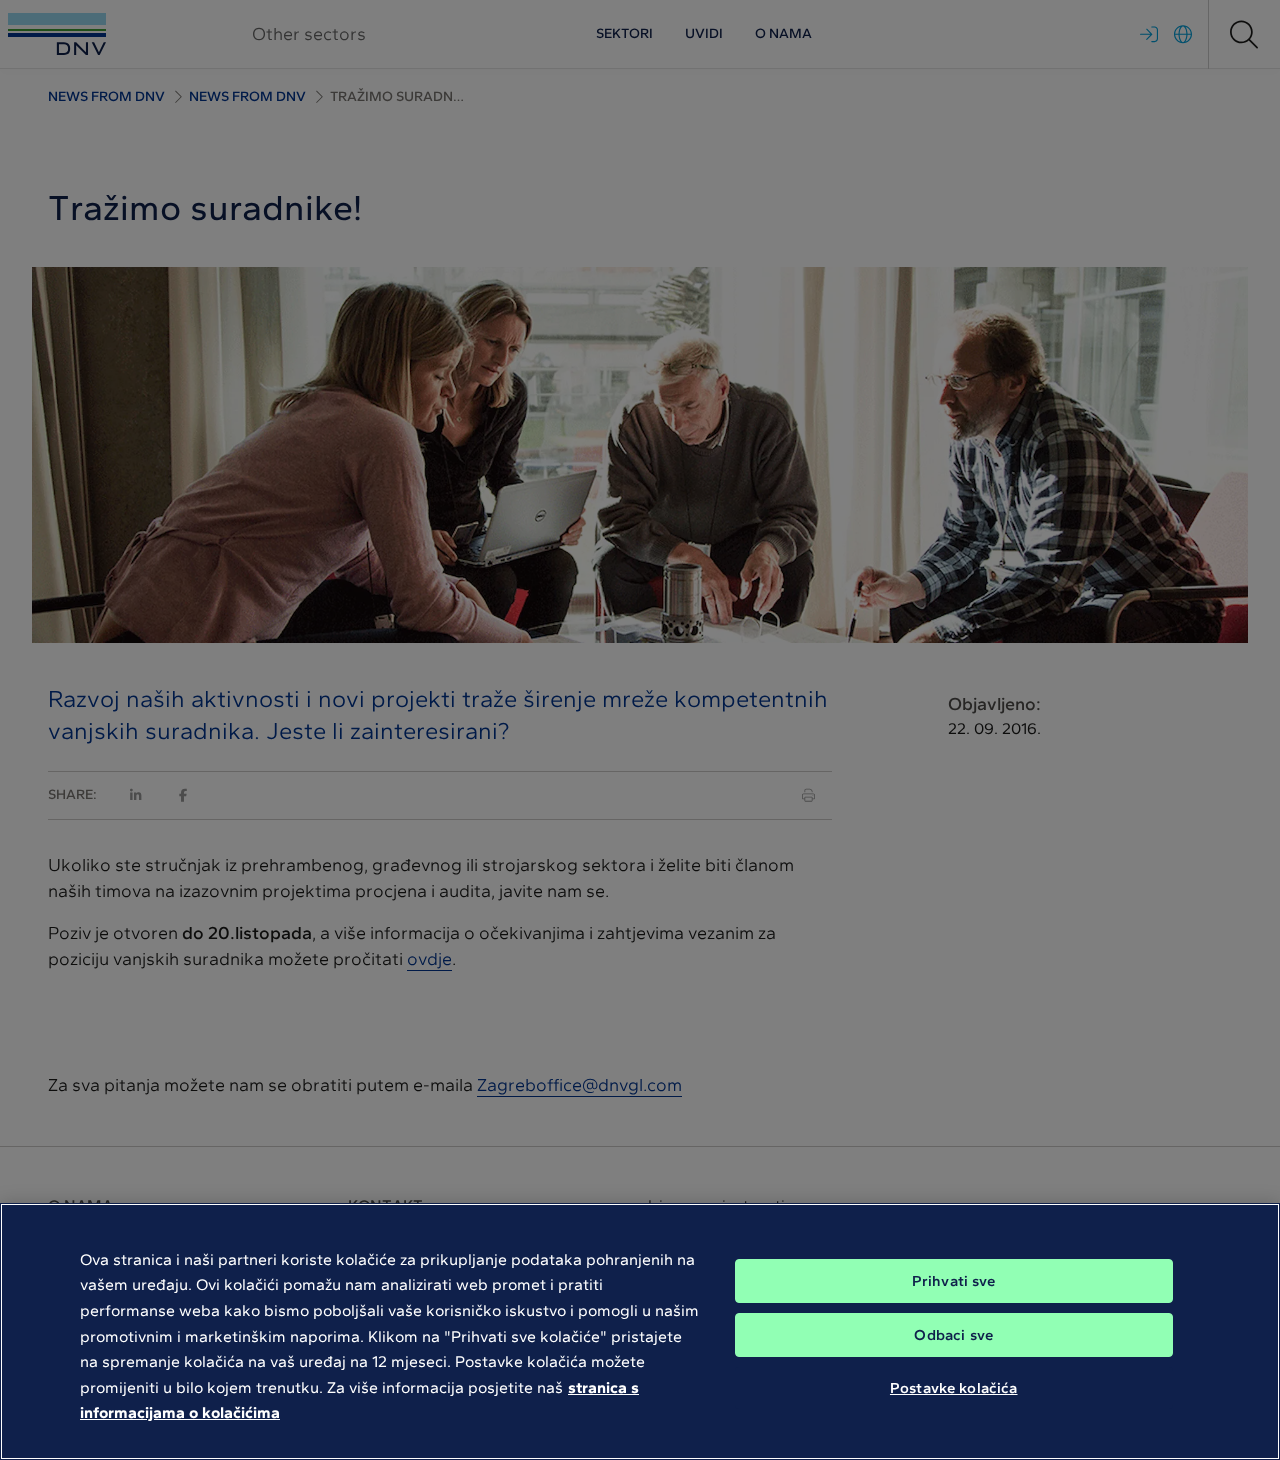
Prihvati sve (954, 1281)
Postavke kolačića (954, 1388)
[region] (640, 1331)
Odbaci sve (953, 1335)
